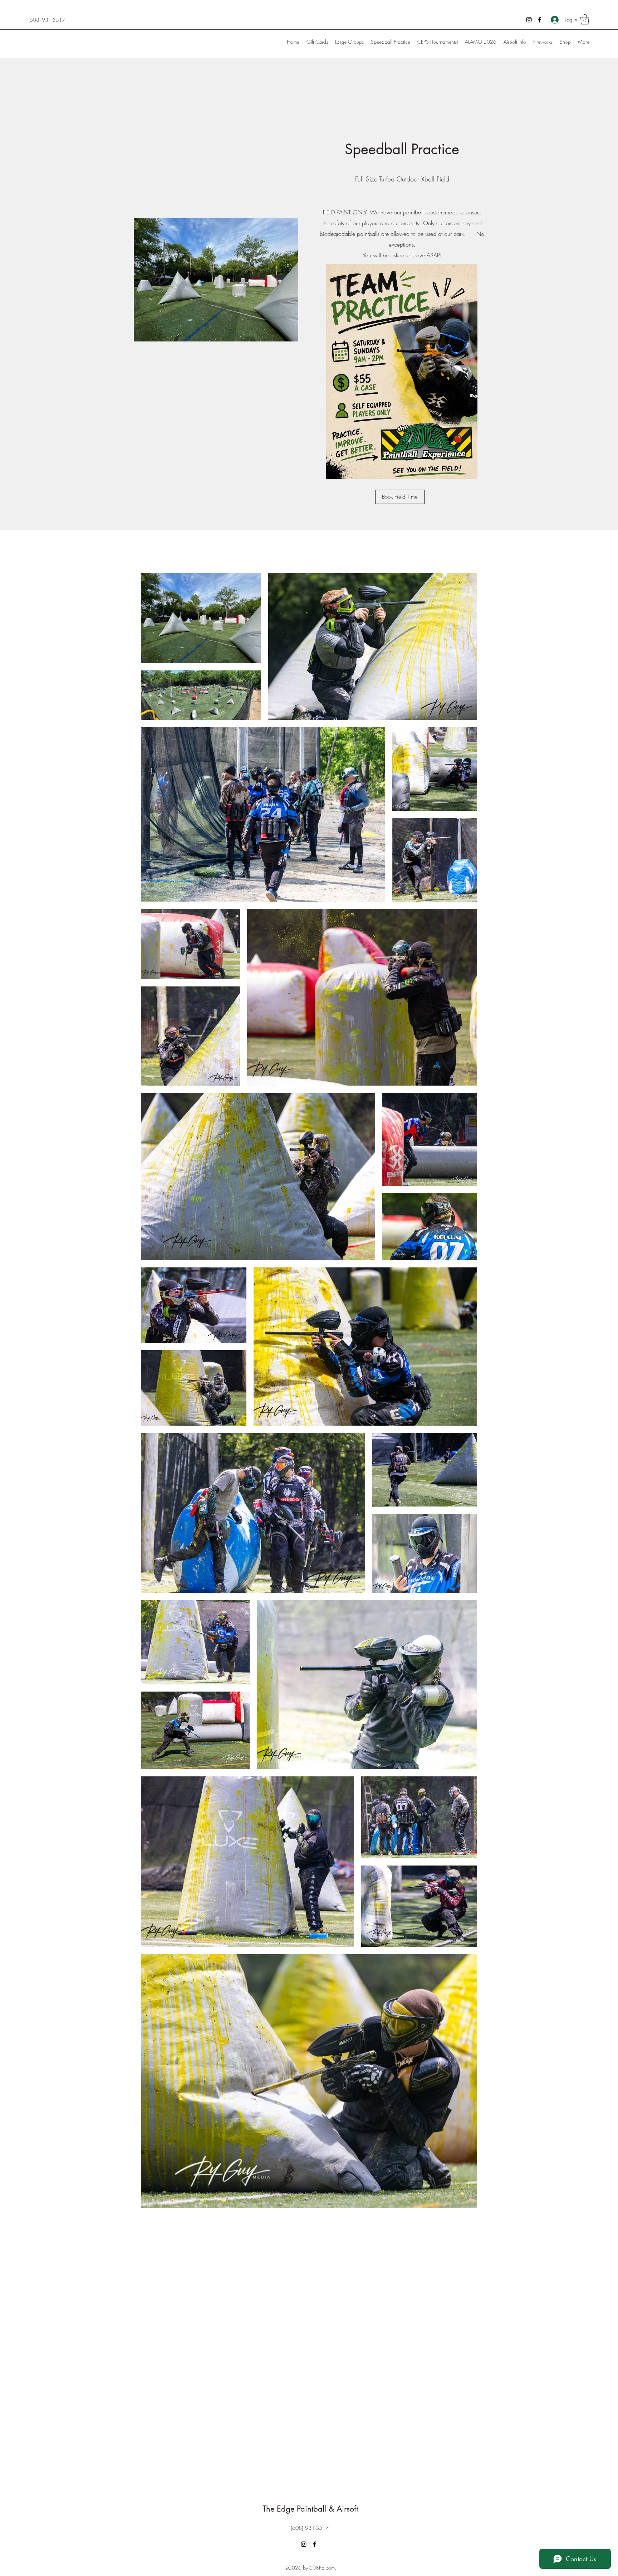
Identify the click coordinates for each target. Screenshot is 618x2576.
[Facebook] (540, 20)
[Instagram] (529, 20)
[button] (585, 20)
